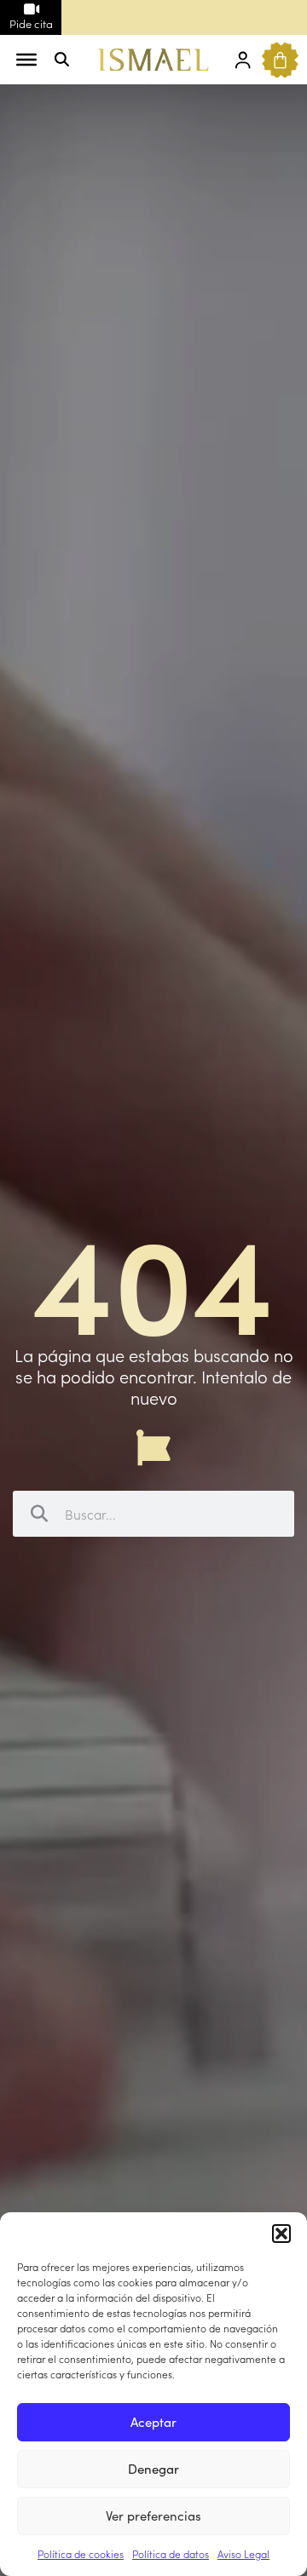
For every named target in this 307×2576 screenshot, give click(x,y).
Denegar (153, 2468)
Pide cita (31, 23)
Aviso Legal (243, 2553)
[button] (281, 2234)
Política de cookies (81, 2553)
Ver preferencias (153, 2515)
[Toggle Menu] (26, 60)
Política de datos (171, 2553)
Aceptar (153, 2421)
